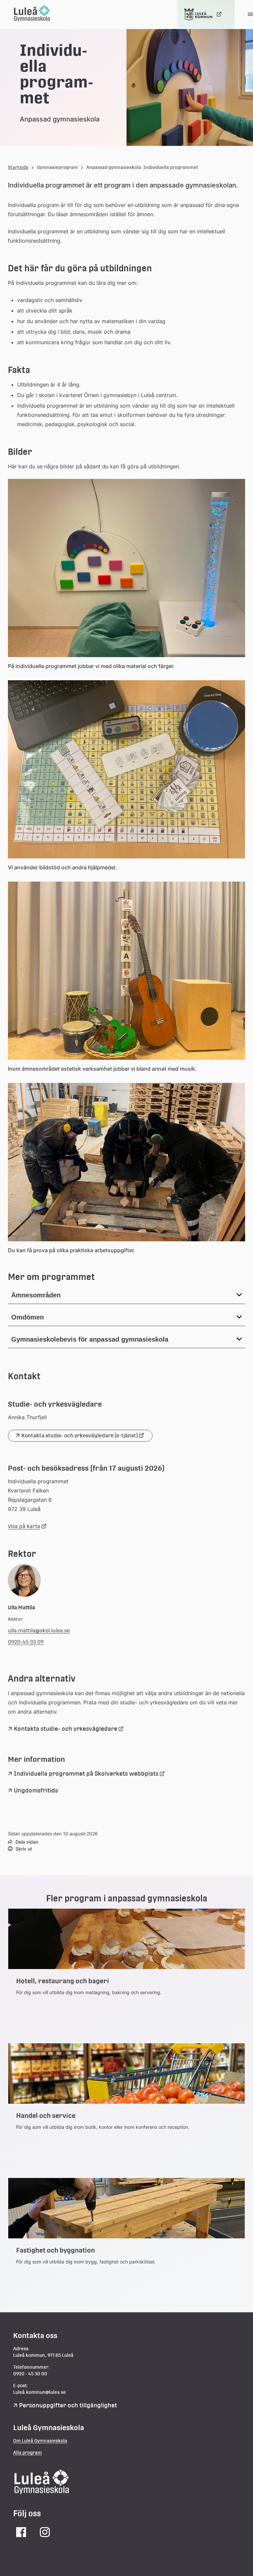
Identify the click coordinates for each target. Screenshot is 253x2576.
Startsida (18, 167)
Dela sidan (27, 1842)
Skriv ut (24, 1849)
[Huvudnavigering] (250, 15)
